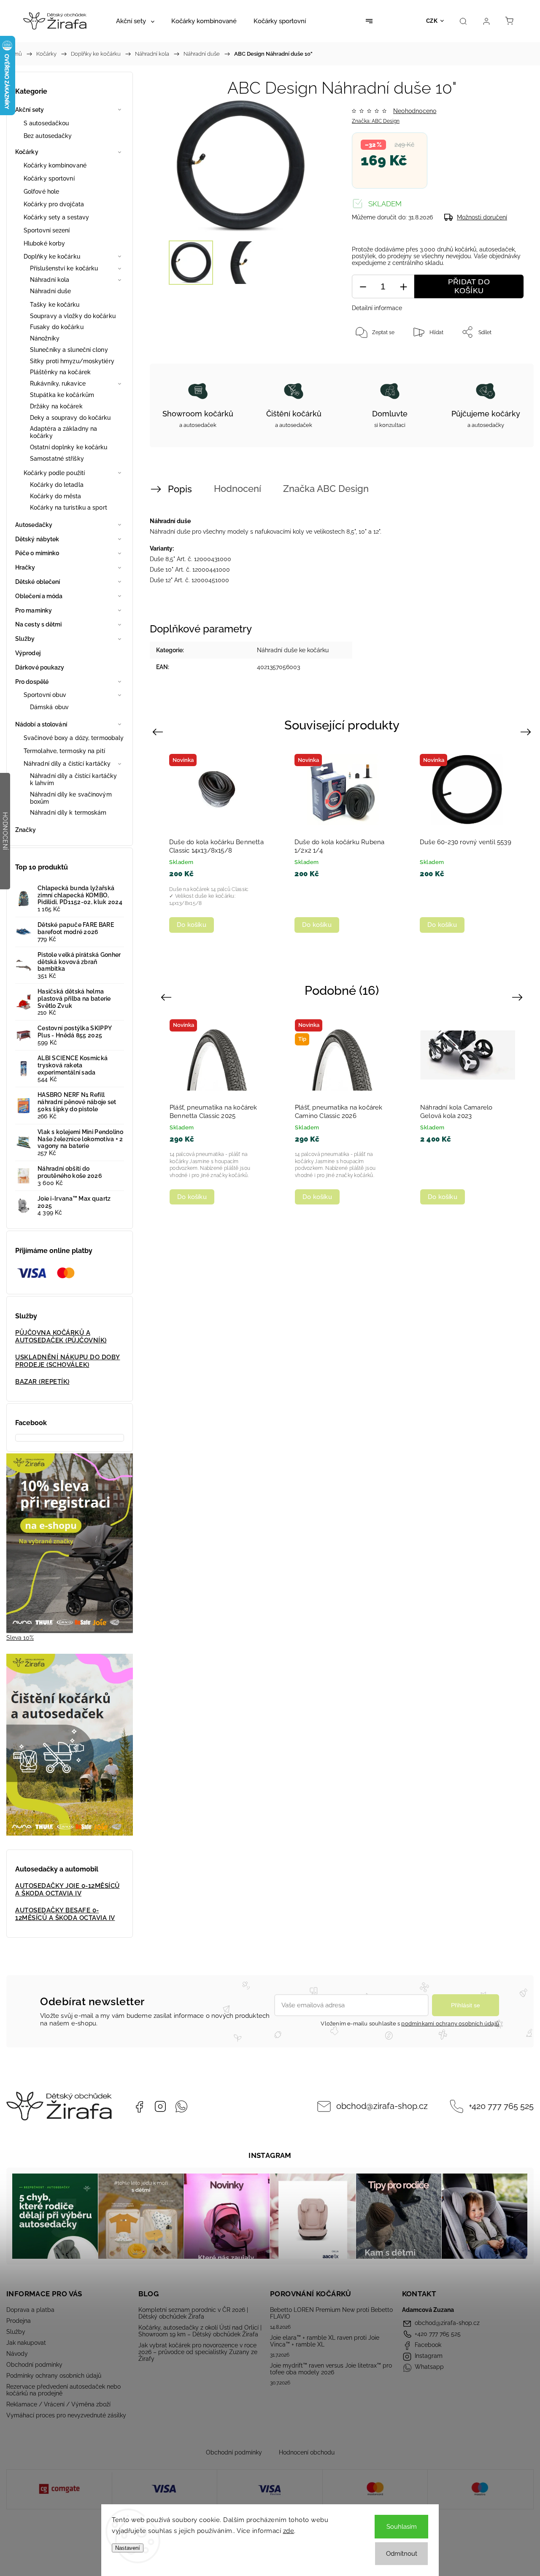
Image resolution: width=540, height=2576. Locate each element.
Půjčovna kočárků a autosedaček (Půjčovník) (61, 1337)
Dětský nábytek (37, 539)
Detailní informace (377, 308)
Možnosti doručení (482, 217)
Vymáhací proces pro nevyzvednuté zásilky (66, 2415)
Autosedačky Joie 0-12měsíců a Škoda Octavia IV (67, 1890)
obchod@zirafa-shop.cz (382, 2106)
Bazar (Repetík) (42, 1382)
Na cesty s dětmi (39, 624)
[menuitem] (135, 21)
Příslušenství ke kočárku (64, 268)
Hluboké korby (44, 243)
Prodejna (19, 2321)
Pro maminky (34, 610)
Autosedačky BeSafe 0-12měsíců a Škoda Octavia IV (65, 1914)
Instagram (160, 2106)
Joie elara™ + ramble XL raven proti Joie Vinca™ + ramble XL (325, 2341)
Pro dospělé (32, 682)
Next (527, 732)
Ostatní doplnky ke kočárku (69, 447)
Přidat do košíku (469, 286)
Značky (26, 830)
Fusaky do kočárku (57, 327)
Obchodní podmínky (34, 2365)
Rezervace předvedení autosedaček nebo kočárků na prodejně (63, 2390)
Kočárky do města (56, 496)
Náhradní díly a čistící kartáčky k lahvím (73, 779)
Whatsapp (181, 2106)
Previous (159, 732)
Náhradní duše (50, 291)
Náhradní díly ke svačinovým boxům (71, 798)
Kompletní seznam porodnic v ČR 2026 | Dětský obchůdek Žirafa (193, 2313)
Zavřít (505, 360)
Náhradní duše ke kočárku (293, 650)
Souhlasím (402, 2527)
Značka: (376, 121)
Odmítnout (402, 2554)
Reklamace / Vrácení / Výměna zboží (58, 2404)
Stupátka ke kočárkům (62, 395)
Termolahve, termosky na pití (64, 751)
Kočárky (27, 152)
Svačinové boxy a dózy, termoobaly (74, 738)
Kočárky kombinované (55, 165)
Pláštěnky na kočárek (60, 372)
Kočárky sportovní (49, 178)
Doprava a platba (30, 2310)
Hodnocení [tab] (238, 489)
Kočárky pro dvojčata (54, 204)
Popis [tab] (180, 489)
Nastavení (128, 2548)
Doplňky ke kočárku (52, 257)
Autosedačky (34, 525)
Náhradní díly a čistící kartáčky (67, 764)
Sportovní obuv (45, 695)
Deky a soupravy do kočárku (70, 418)
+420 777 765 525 (501, 2106)
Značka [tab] (326, 489)
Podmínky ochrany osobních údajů (54, 2376)
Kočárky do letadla (57, 485)
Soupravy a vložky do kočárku (73, 316)
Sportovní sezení (47, 230)
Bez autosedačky (48, 136)
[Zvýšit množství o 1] (403, 287)
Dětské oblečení (38, 582)
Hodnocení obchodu (307, 2452)
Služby (25, 639)
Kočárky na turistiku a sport (69, 508)
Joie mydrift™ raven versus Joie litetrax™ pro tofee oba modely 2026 (331, 2369)
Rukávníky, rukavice (58, 383)
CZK (432, 21)
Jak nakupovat (26, 2343)
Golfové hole (41, 192)
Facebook (139, 2106)
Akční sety (30, 110)
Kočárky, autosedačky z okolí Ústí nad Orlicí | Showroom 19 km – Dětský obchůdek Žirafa (200, 2331)
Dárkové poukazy (40, 667)
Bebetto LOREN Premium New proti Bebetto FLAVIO (331, 2313)
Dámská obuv (49, 707)
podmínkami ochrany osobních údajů (450, 2024)
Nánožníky (45, 338)
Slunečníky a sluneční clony (69, 350)
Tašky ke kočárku (55, 305)
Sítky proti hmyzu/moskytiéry (72, 361)
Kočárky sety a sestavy (56, 217)
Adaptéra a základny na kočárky (63, 432)
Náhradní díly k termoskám (68, 813)
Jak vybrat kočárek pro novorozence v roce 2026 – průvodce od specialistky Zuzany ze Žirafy (198, 2352)
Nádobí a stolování (41, 724)
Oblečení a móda (39, 596)
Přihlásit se (466, 2005)
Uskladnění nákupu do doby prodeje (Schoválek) (68, 1361)
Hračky (25, 567)
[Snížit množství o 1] (363, 287)
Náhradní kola (50, 280)
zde (289, 2531)
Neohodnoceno (415, 111)
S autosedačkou (46, 123)
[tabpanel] (217, 843)
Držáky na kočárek (56, 406)
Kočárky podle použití (54, 473)
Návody (17, 2354)
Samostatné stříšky (57, 459)
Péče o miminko (37, 553)
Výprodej (28, 653)
